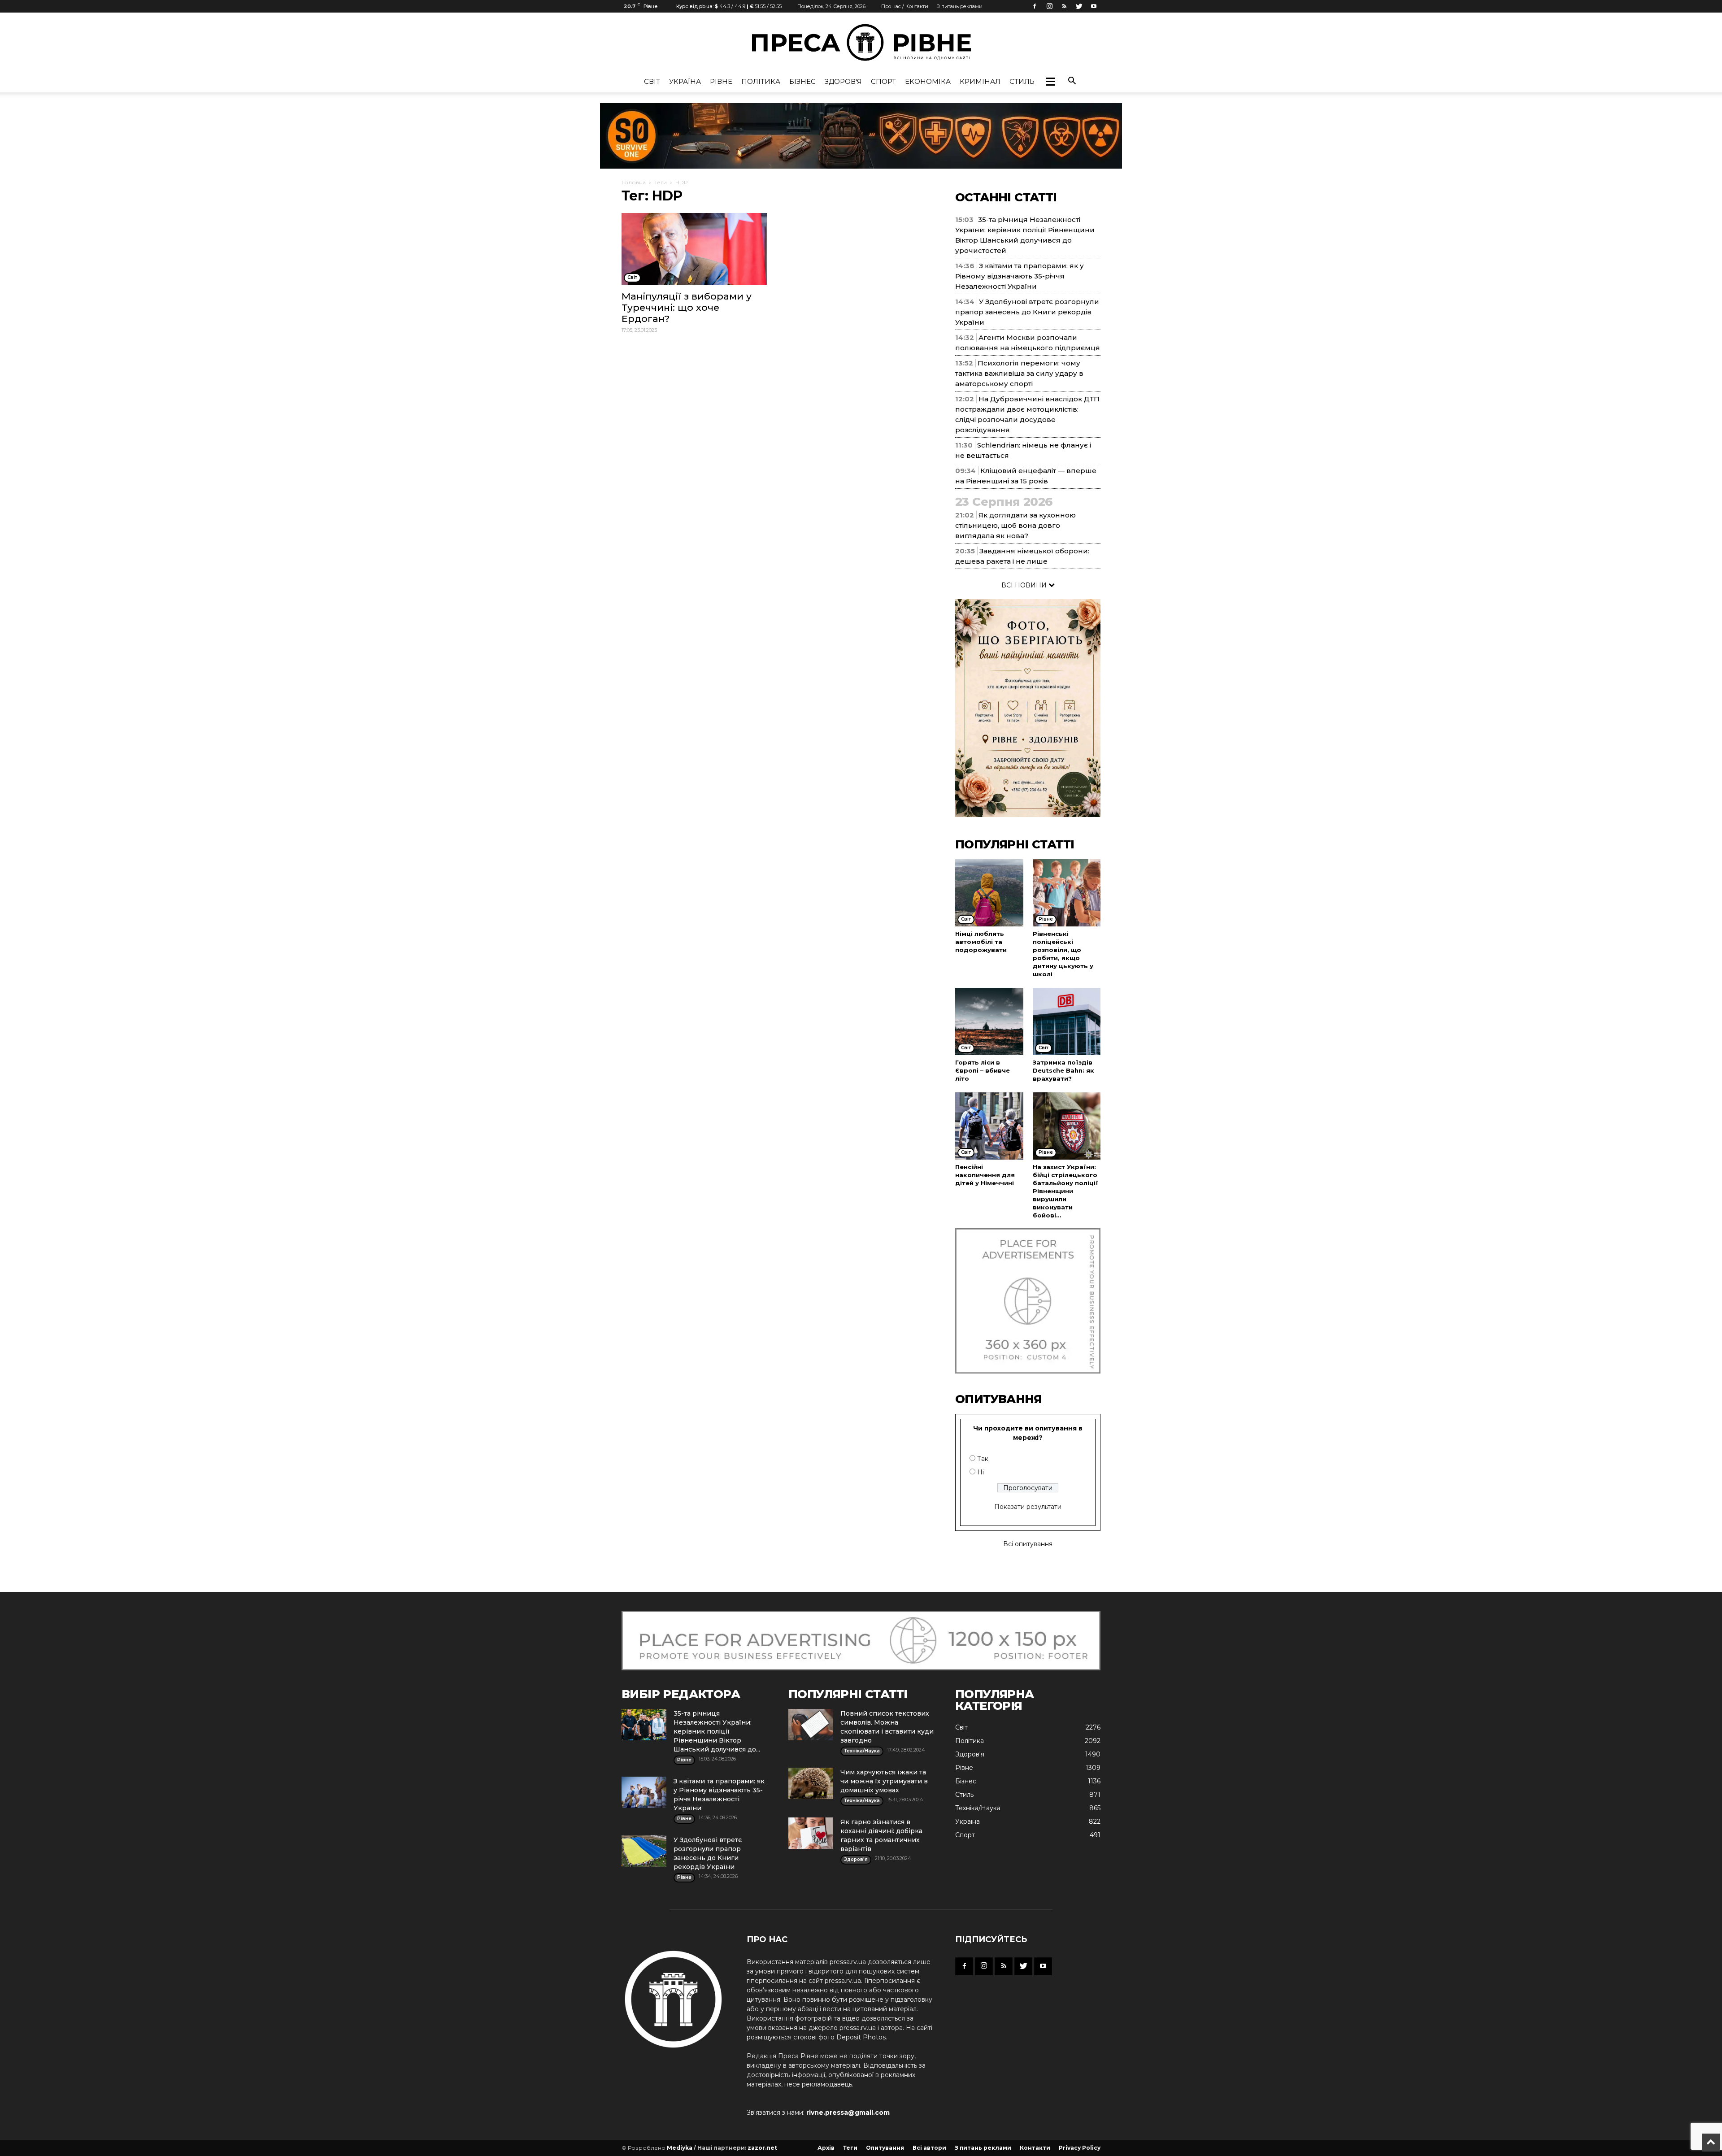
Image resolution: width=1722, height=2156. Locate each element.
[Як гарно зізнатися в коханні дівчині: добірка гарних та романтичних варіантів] (811, 1833)
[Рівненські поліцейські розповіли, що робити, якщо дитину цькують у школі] (1067, 893)
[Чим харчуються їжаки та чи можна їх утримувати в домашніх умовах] (811, 1783)
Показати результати (1028, 1507)
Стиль (1022, 81)
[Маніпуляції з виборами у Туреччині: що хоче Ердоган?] (694, 249)
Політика (761, 81)
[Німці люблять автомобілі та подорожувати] (989, 893)
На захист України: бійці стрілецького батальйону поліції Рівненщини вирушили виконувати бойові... (1065, 1191)
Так (983, 1459)
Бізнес (802, 81)
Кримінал (980, 81)
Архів (826, 2148)
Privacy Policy (1080, 2148)
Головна (634, 182)
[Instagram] (1049, 6)
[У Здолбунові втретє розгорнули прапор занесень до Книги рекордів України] (644, 1851)
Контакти (1035, 2148)
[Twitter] (1079, 6)
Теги (661, 182)
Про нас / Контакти (905, 6)
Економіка (928, 81)
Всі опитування (1028, 1544)
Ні (981, 1472)
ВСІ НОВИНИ (1025, 585)
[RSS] (1064, 6)
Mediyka (680, 2148)
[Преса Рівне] (861, 42)
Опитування (885, 2148)
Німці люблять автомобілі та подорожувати (981, 942)
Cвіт (652, 81)
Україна (685, 81)
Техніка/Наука (978, 1808)
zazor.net (762, 2148)
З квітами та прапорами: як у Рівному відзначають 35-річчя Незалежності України (1020, 276)
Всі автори (929, 2148)
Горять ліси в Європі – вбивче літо (983, 1070)
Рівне (721, 81)
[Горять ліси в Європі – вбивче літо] (989, 1021)
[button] (1050, 82)
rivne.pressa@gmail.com (848, 2113)
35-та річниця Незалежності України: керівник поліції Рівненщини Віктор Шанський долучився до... (717, 1731)
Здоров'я (843, 81)
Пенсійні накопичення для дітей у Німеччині (985, 1175)
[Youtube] (1094, 6)
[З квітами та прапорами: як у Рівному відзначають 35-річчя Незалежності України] (644, 1792)
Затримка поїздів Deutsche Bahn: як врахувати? (1063, 1070)
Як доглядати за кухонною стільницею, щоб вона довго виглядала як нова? (1015, 525)
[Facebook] (1035, 6)
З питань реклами (960, 6)
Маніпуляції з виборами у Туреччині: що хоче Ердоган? (687, 307)
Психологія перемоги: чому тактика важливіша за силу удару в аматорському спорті (1019, 373)
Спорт (883, 81)
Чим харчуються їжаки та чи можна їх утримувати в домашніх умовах (884, 1781)
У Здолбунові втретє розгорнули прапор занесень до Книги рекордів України (1027, 312)
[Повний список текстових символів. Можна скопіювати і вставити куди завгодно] (811, 1725)
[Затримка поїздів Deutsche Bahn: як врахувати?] (1067, 1021)
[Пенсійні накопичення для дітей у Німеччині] (989, 1126)
